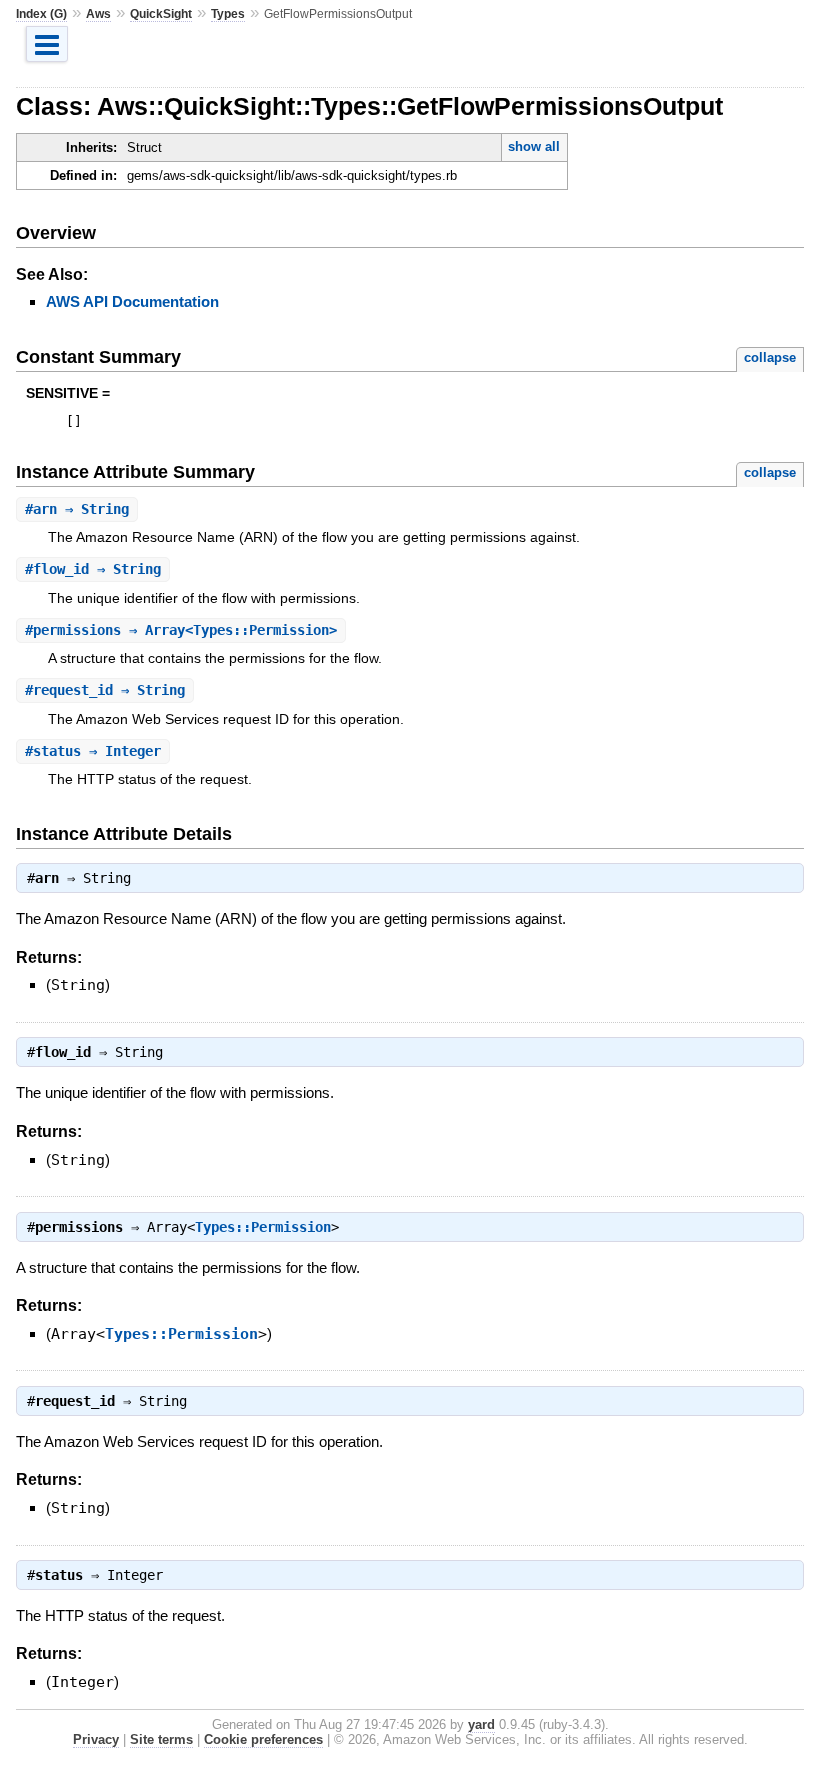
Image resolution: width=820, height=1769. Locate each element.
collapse (770, 357)
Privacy (96, 1739)
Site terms (161, 1739)
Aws (98, 14)
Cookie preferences (263, 1739)
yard (481, 1724)
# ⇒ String (77, 509)
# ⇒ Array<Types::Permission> (181, 630)
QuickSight (161, 14)
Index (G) (41, 14)
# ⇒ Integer (93, 751)
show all (534, 146)
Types (228, 14)
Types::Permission (263, 1227)
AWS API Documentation (132, 301)
